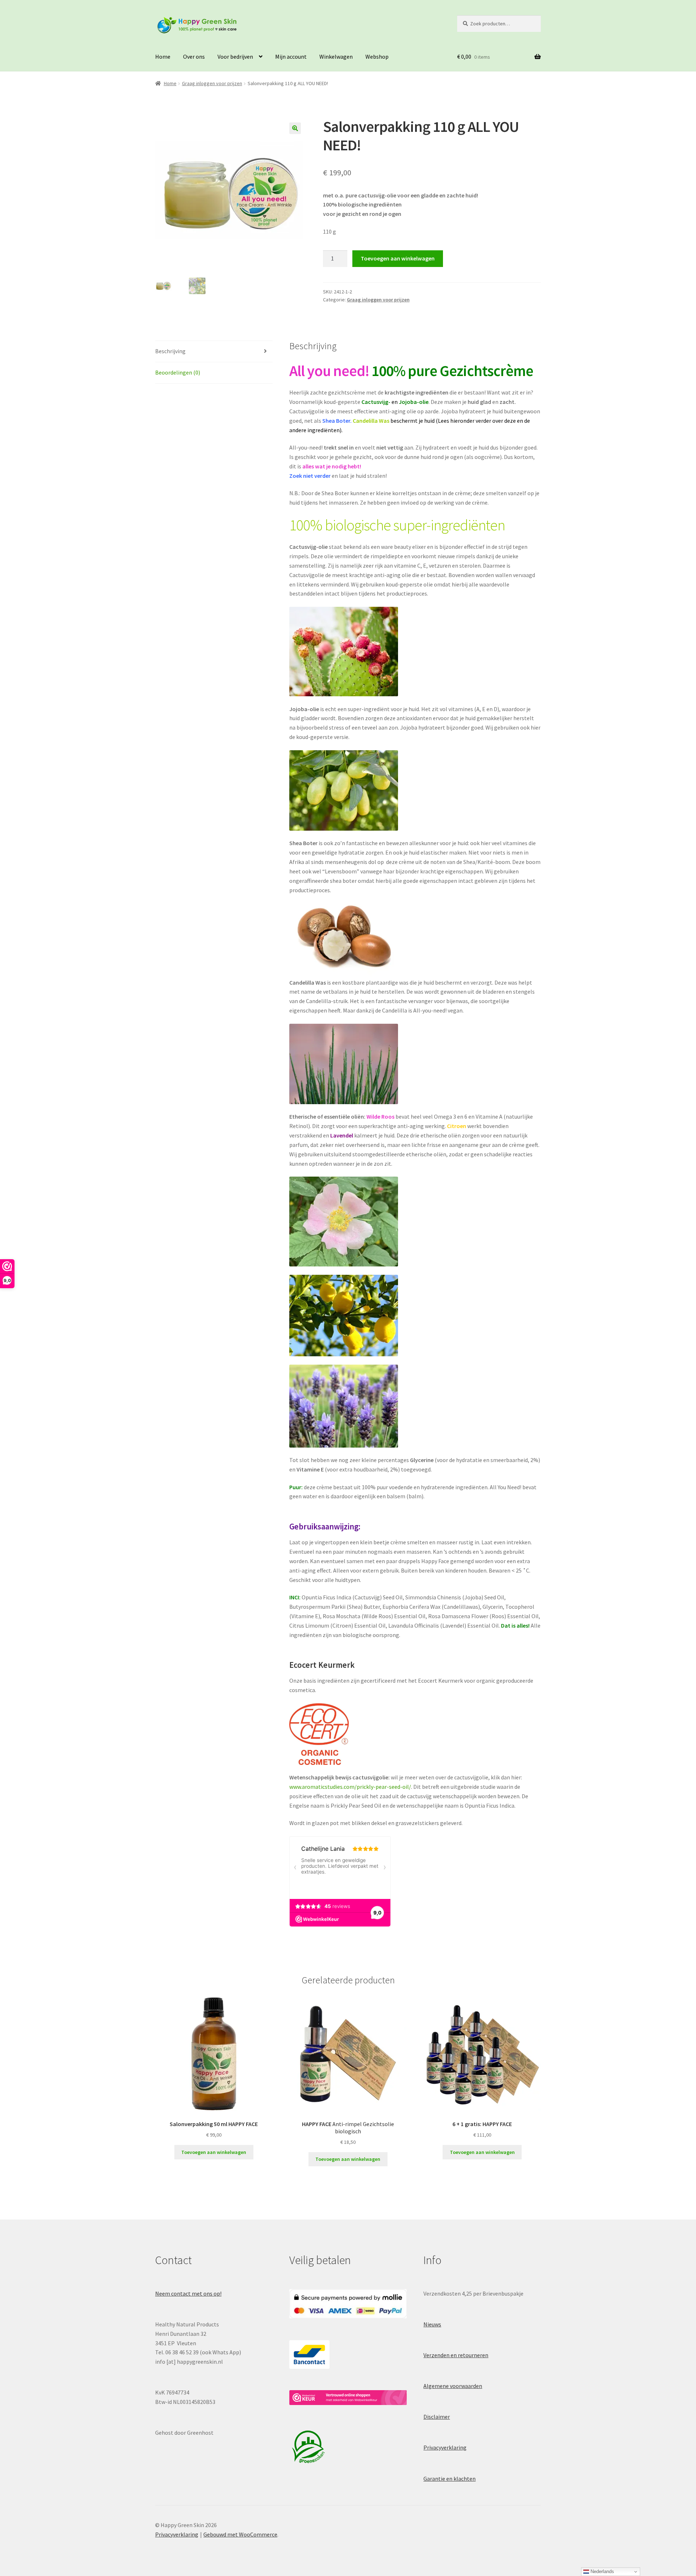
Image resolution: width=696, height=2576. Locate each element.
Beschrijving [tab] (170, 351)
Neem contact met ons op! (188, 2293)
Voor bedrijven (235, 57)
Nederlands (602, 2571)
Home (163, 57)
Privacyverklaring (445, 2447)
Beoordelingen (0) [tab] (178, 372)
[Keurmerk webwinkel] (348, 2398)
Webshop (377, 57)
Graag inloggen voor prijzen (212, 83)
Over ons (194, 57)
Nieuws (432, 2324)
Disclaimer (437, 2417)
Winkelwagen (336, 57)
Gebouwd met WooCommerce (240, 2534)
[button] (295, 128)
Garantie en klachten (449, 2479)
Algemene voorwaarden (453, 2386)
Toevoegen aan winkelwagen (398, 258)
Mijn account (291, 57)
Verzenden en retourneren (456, 2355)
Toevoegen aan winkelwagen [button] (214, 2152)
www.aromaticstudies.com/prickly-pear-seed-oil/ (350, 1787)
